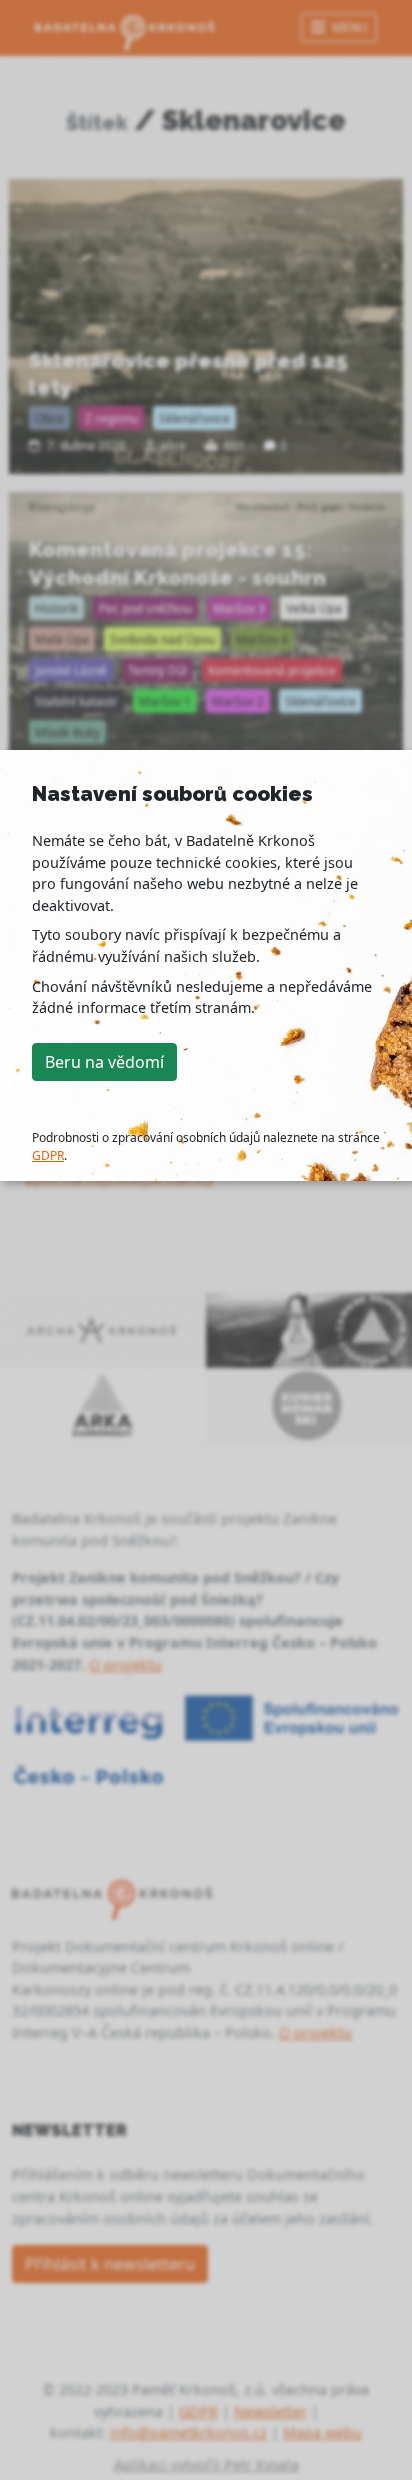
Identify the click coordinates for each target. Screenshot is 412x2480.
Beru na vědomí (104, 1062)
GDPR (48, 1155)
